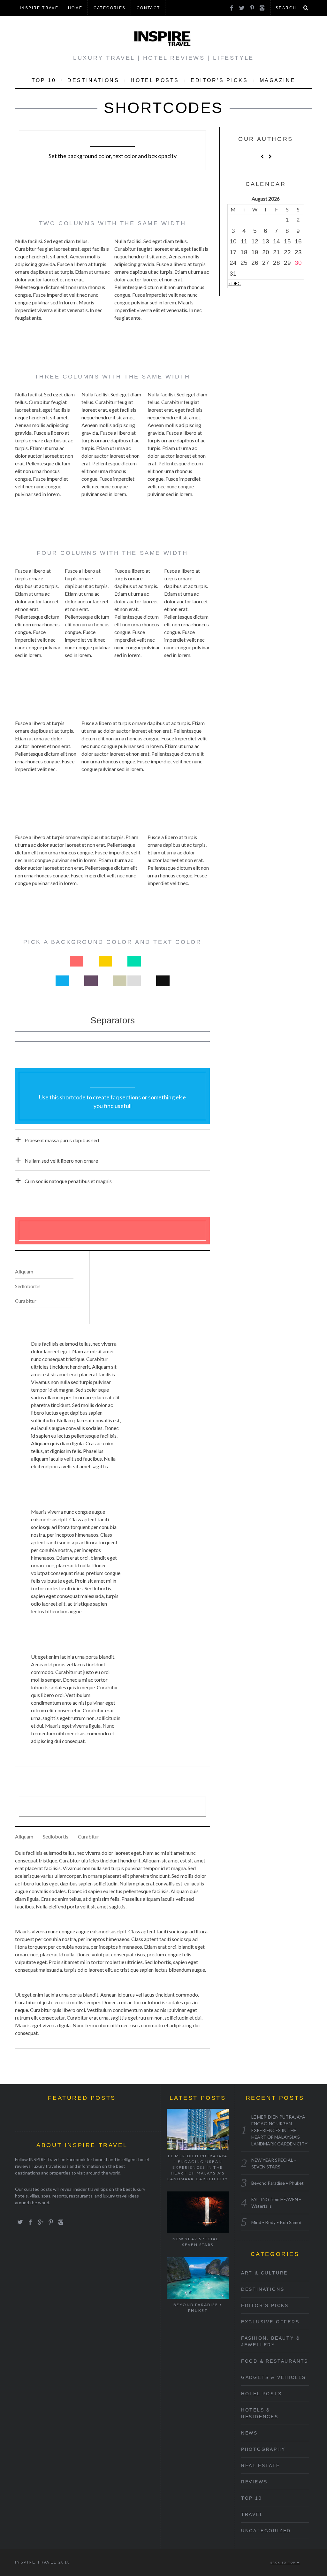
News (249, 2433)
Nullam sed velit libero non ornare (61, 1161)
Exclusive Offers (270, 2322)
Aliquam (24, 1271)
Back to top (284, 2563)
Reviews (254, 2482)
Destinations (93, 80)
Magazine (278, 80)
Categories (110, 8)
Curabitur (26, 1301)
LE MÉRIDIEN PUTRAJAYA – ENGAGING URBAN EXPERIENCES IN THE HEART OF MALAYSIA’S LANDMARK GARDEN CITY (198, 2167)
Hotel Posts (155, 80)
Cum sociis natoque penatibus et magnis (68, 1181)
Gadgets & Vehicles (274, 2377)
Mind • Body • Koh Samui (276, 2222)
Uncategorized (266, 2531)
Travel (252, 2514)
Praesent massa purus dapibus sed (62, 1140)
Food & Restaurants (275, 2361)
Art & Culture (264, 2273)
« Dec (235, 283)
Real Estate (261, 2465)
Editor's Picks (265, 2305)
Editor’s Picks (219, 80)
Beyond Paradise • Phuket (198, 2308)
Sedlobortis (28, 1286)
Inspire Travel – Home (51, 8)
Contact (148, 8)
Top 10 (44, 80)
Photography (263, 2449)
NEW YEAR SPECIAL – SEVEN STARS (198, 2242)
